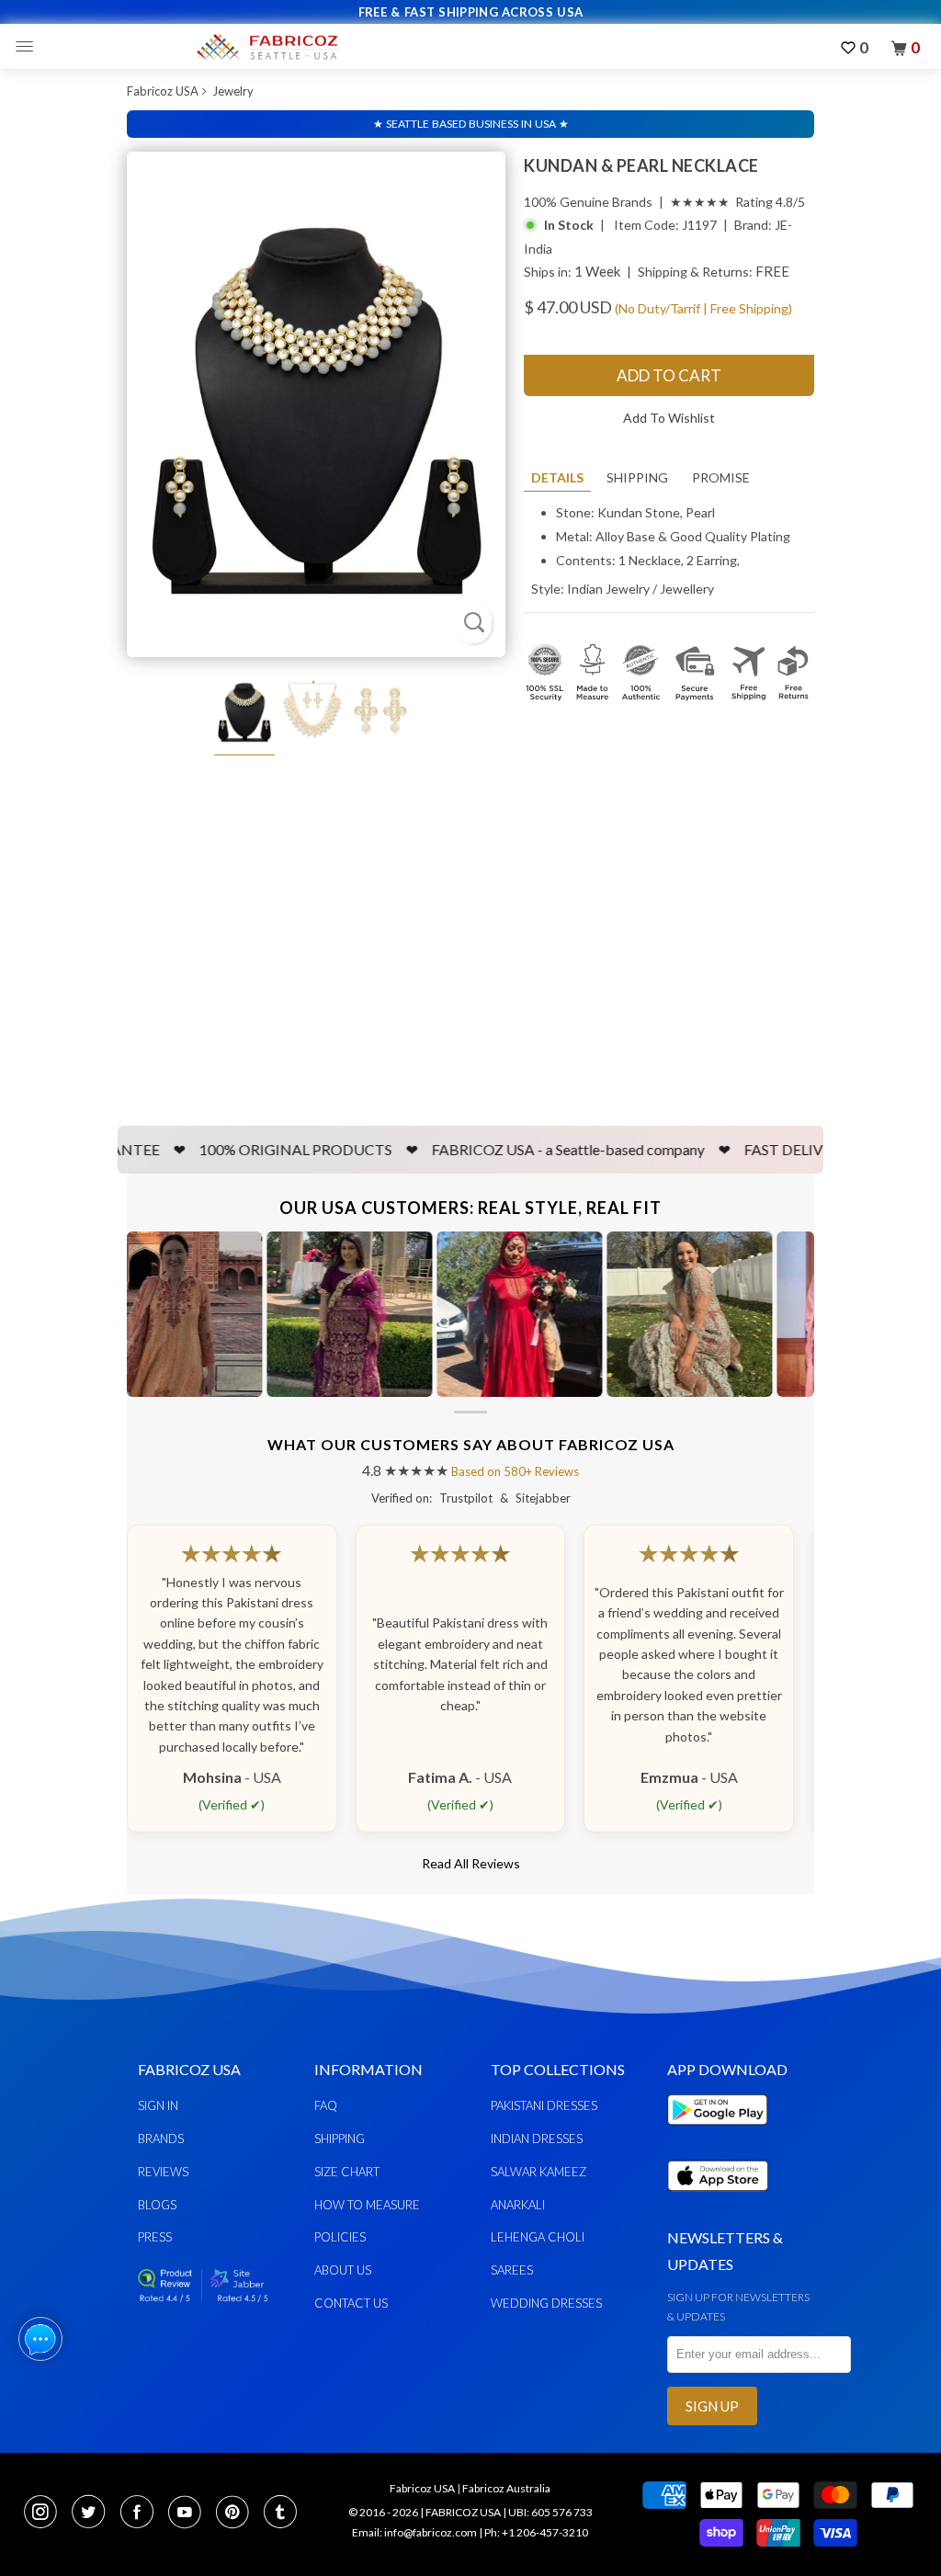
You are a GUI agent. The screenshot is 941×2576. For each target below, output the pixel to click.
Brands (161, 2139)
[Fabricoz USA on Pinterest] (238, 2514)
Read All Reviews (471, 1863)
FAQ (326, 2105)
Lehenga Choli (538, 2237)
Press (155, 2237)
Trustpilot (466, 1498)
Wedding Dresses (546, 2303)
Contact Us (351, 2303)
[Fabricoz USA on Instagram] (46, 2514)
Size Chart (347, 2172)
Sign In (158, 2105)
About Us (343, 2270)
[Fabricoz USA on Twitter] (94, 2514)
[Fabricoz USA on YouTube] (190, 2514)
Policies (340, 2237)
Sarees (512, 2270)
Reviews (163, 2172)
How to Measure (367, 2205)
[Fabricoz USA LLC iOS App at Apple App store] (718, 2202)
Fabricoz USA (163, 91)
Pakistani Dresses (544, 2105)
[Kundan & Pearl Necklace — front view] (316, 404)
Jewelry (233, 91)
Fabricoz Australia (506, 2488)
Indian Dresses (537, 2139)
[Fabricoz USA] (266, 47)
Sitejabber (543, 1498)
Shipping (637, 477)
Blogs (157, 2205)
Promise (721, 477)
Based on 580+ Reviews (515, 1471)
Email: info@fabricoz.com (414, 2532)
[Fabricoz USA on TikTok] (283, 2514)
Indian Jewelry (608, 589)
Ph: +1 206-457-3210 (536, 2532)
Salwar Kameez (539, 2172)
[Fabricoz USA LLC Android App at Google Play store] (722, 2135)
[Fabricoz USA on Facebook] (142, 2514)
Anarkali (518, 2205)
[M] (29, 47)
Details (557, 477)
